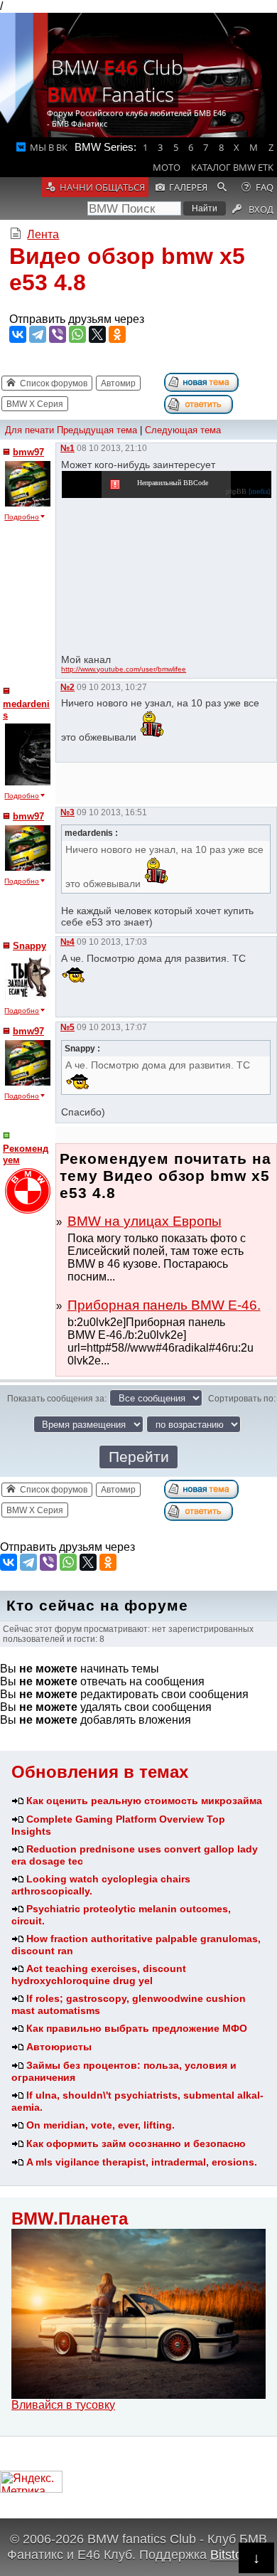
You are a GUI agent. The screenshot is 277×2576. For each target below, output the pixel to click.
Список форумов (54, 383)
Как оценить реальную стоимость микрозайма (144, 1801)
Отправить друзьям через (77, 319)
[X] (97, 334)
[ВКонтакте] (18, 334)
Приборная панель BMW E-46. (164, 1305)
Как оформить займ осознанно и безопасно (136, 2143)
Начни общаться (102, 187)
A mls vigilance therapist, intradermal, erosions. (142, 2162)
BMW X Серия (35, 404)
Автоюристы (59, 2047)
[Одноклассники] (117, 334)
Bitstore (232, 2554)
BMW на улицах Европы (145, 1221)
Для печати (29, 430)
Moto (167, 167)
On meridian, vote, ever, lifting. (101, 2125)
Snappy (29, 946)
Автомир (118, 383)
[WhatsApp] (77, 334)
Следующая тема (183, 430)
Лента (43, 234)
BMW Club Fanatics (115, 80)
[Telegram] (38, 334)
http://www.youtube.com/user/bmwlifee (124, 669)
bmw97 (28, 452)
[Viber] (58, 334)
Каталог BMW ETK (232, 167)
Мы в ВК (49, 147)
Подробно (22, 517)
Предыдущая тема (97, 430)
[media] (259, 491)
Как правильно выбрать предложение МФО (137, 2028)
